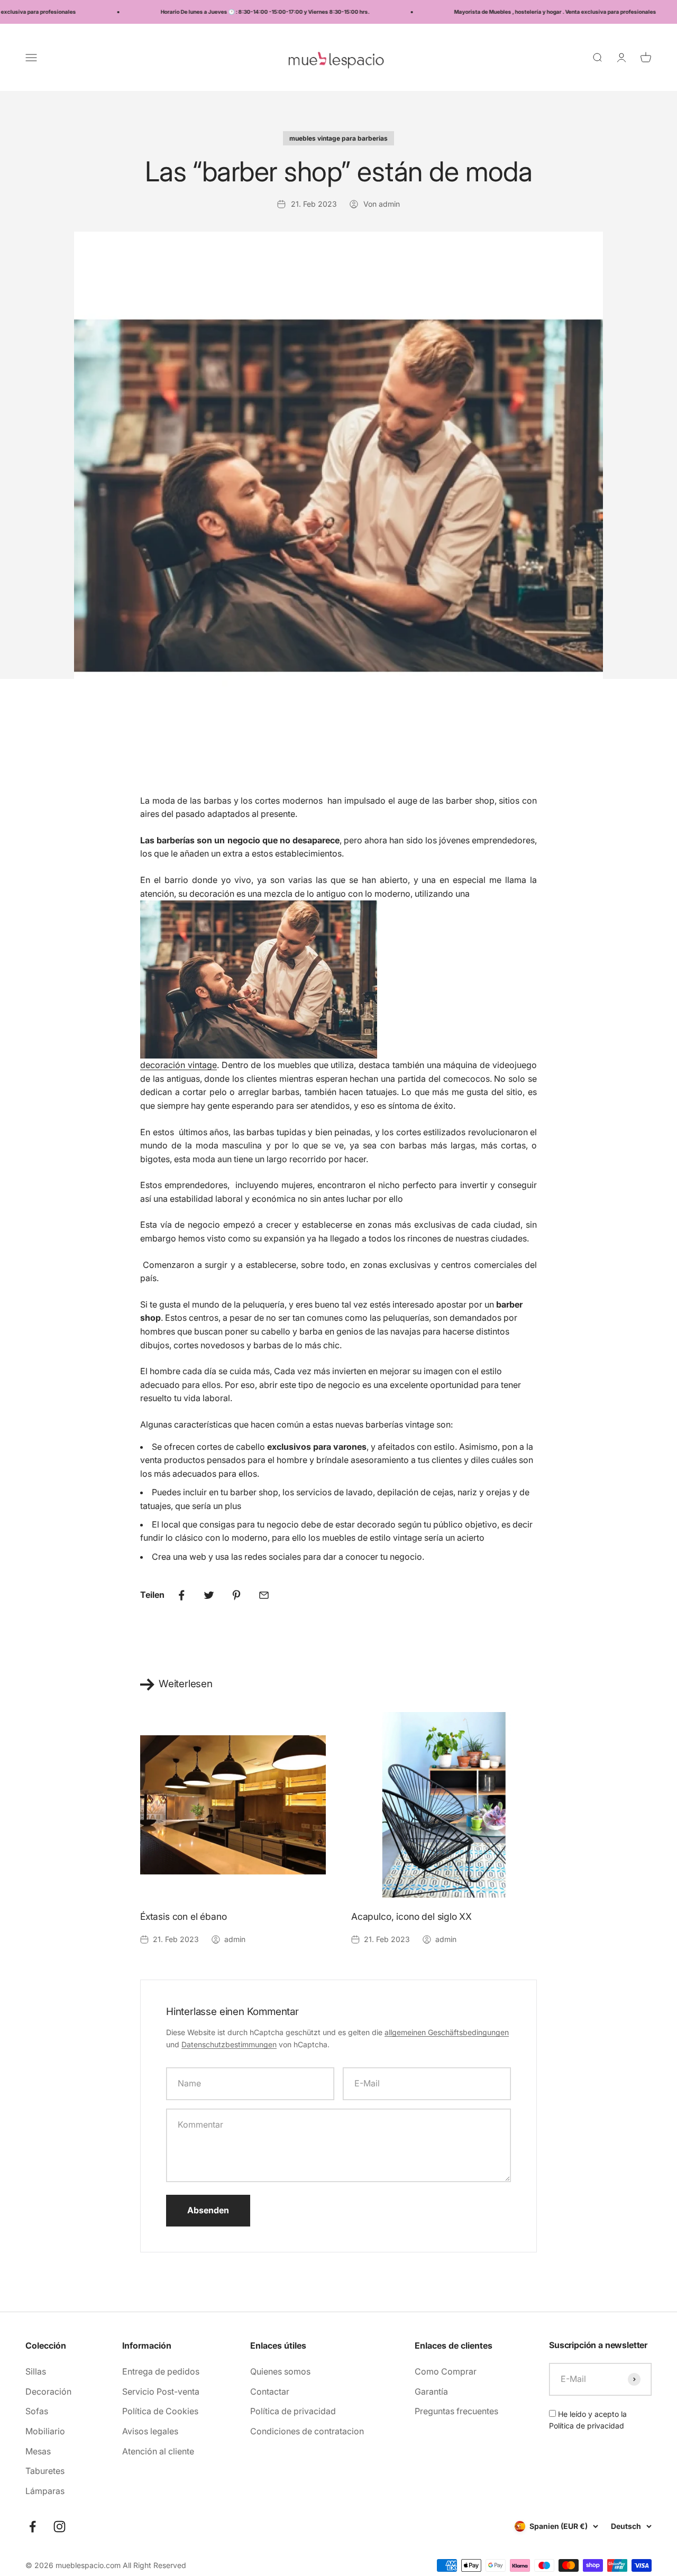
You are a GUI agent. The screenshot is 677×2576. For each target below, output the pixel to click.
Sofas (37, 2411)
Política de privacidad (293, 2411)
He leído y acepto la (588, 2420)
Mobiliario (45, 2431)
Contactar (270, 2391)
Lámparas (45, 2491)
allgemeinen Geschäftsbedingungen (447, 2032)
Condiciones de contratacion (307, 2431)
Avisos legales (150, 2431)
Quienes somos (280, 2371)
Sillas (36, 2371)
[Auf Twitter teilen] (209, 1595)
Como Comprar (446, 2371)
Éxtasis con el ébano (184, 1916)
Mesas (38, 2451)
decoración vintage (179, 1065)
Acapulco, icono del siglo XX (411, 1916)
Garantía (431, 2391)
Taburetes (45, 2471)
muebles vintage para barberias (338, 138)
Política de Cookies (160, 2411)
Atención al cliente (158, 2451)
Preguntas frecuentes (456, 2411)
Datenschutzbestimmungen (229, 2044)
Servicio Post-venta (161, 2391)
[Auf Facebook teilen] (181, 1595)
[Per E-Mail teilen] (264, 1595)
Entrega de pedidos (161, 2371)
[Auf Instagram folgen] (60, 2527)
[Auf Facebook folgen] (33, 2527)
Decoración (48, 2391)
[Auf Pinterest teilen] (236, 1595)
